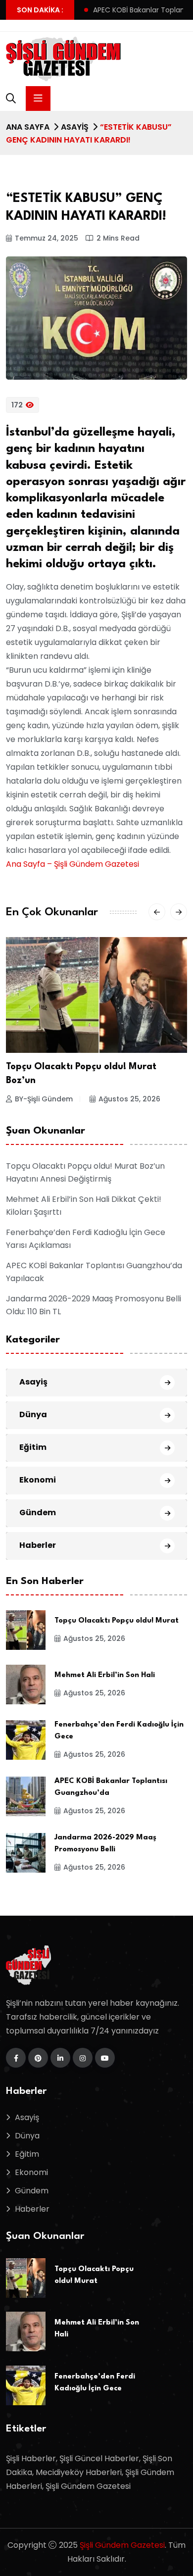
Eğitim (33, 1447)
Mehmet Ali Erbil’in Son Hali (105, 1675)
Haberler (38, 1545)
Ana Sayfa (28, 127)
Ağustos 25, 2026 (129, 1099)
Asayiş (75, 127)
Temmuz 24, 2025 (47, 238)
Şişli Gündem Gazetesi (122, 2545)
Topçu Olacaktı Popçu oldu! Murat (117, 1621)
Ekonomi (38, 1480)
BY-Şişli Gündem (44, 1099)
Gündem (38, 1512)
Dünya (33, 1414)
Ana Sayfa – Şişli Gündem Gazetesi (72, 864)
